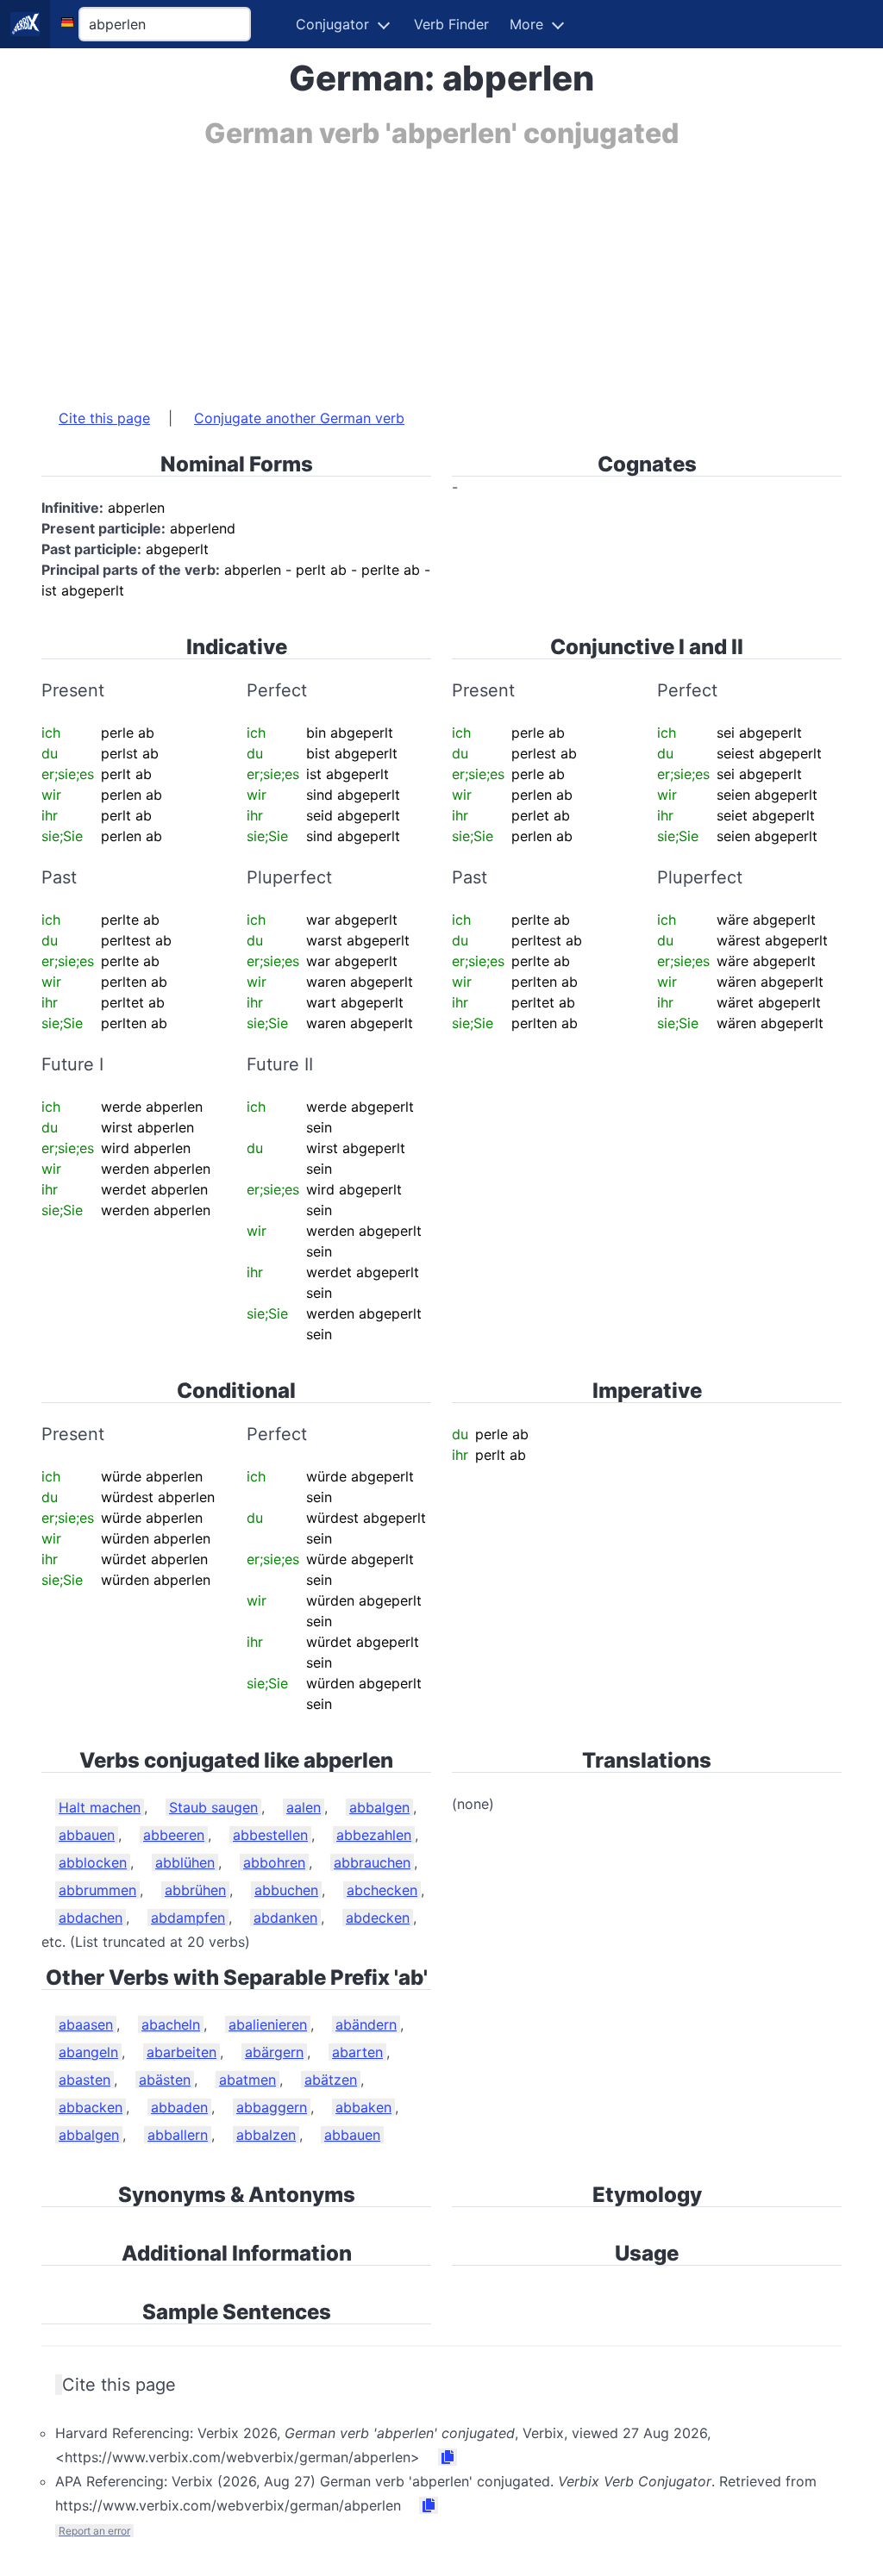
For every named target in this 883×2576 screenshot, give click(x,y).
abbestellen (270, 1835)
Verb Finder (451, 24)
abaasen (86, 2024)
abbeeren (174, 1835)
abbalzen (266, 2135)
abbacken (91, 2107)
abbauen (87, 1835)
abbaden (179, 2107)
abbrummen (97, 1890)
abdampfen (188, 1918)
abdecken (378, 1918)
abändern (366, 2024)
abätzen (331, 2080)
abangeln (88, 2052)
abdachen (91, 1918)
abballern (178, 2135)
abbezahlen (374, 1835)
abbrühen (195, 1890)
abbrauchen (372, 1862)
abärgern (274, 2052)
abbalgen (379, 1807)
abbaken (363, 2107)
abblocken (93, 1862)
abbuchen (286, 1890)
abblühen (185, 1862)
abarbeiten (182, 2052)
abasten (85, 2080)
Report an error (94, 2531)
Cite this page (104, 418)
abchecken (382, 1890)
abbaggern (272, 2107)
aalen (304, 1807)
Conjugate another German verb (299, 418)
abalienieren (268, 2024)
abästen (165, 2080)
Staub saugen (213, 1807)
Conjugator (332, 24)
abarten (357, 2052)
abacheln (171, 2024)
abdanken (285, 1918)
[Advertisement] (441, 270)
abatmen (247, 2080)
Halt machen (100, 1807)
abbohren (274, 1862)
